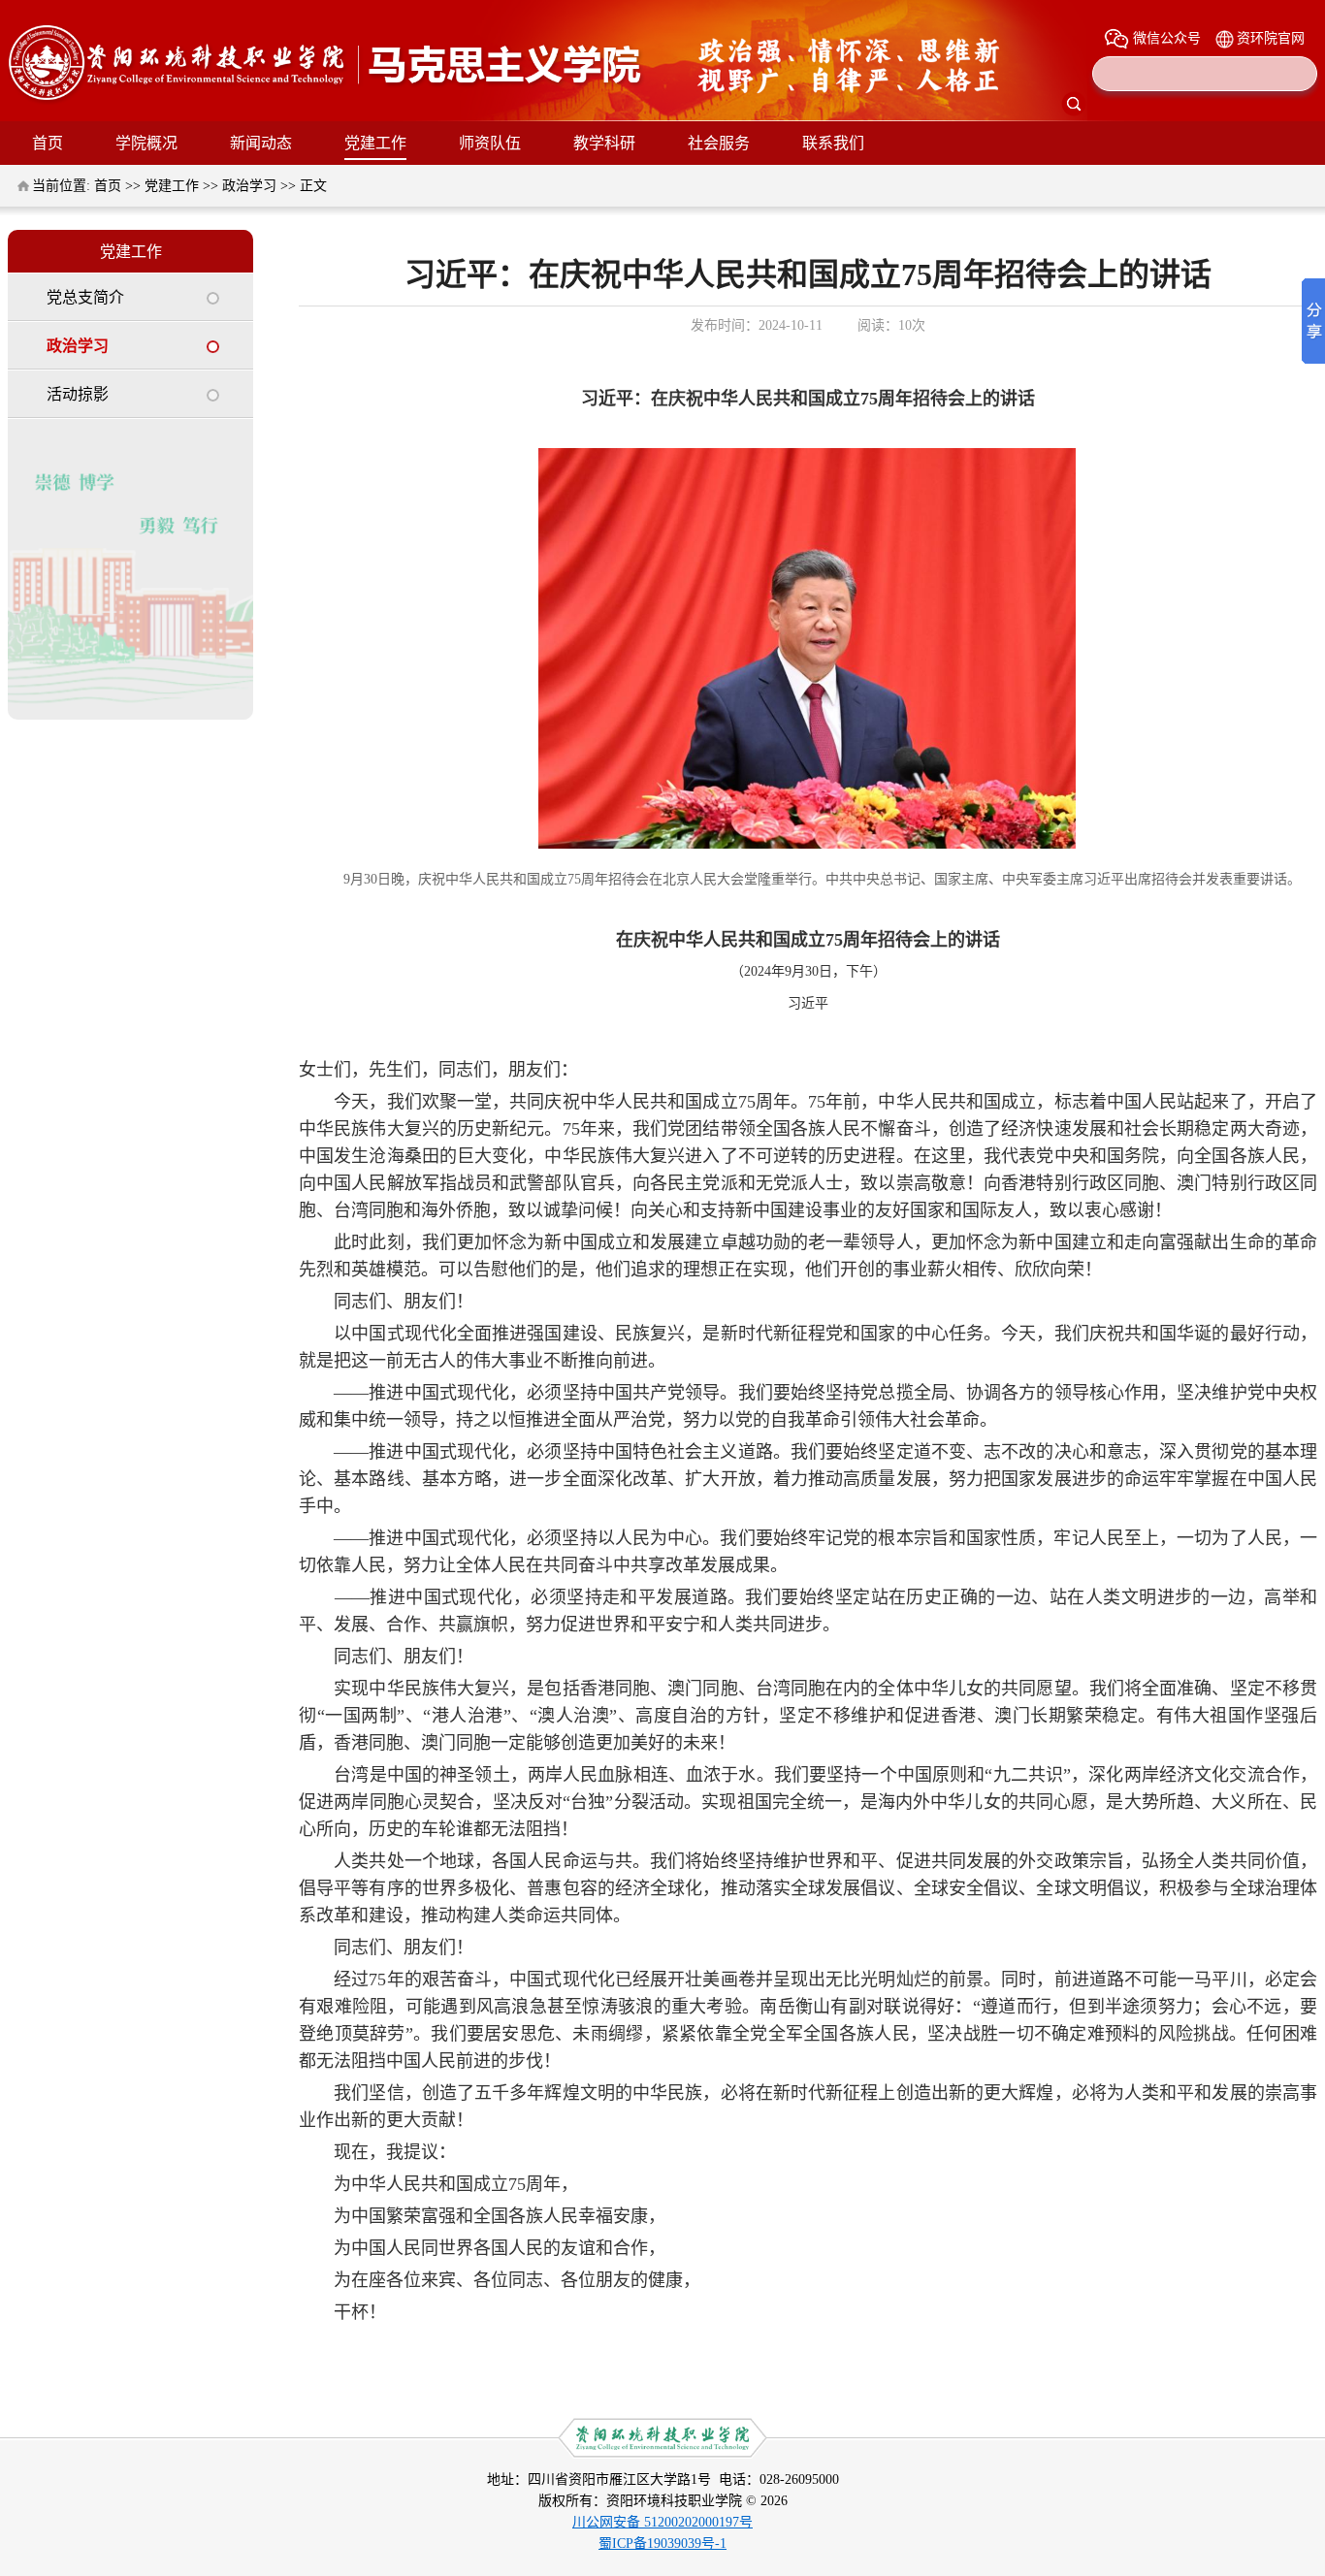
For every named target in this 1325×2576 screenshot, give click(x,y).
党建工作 (375, 143)
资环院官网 (1271, 38)
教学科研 (604, 143)
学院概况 (146, 143)
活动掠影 (78, 394)
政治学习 (249, 186)
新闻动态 (261, 143)
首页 (48, 143)
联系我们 (833, 143)
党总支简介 (85, 297)
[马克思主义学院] (327, 100)
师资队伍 (490, 143)
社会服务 (719, 143)
